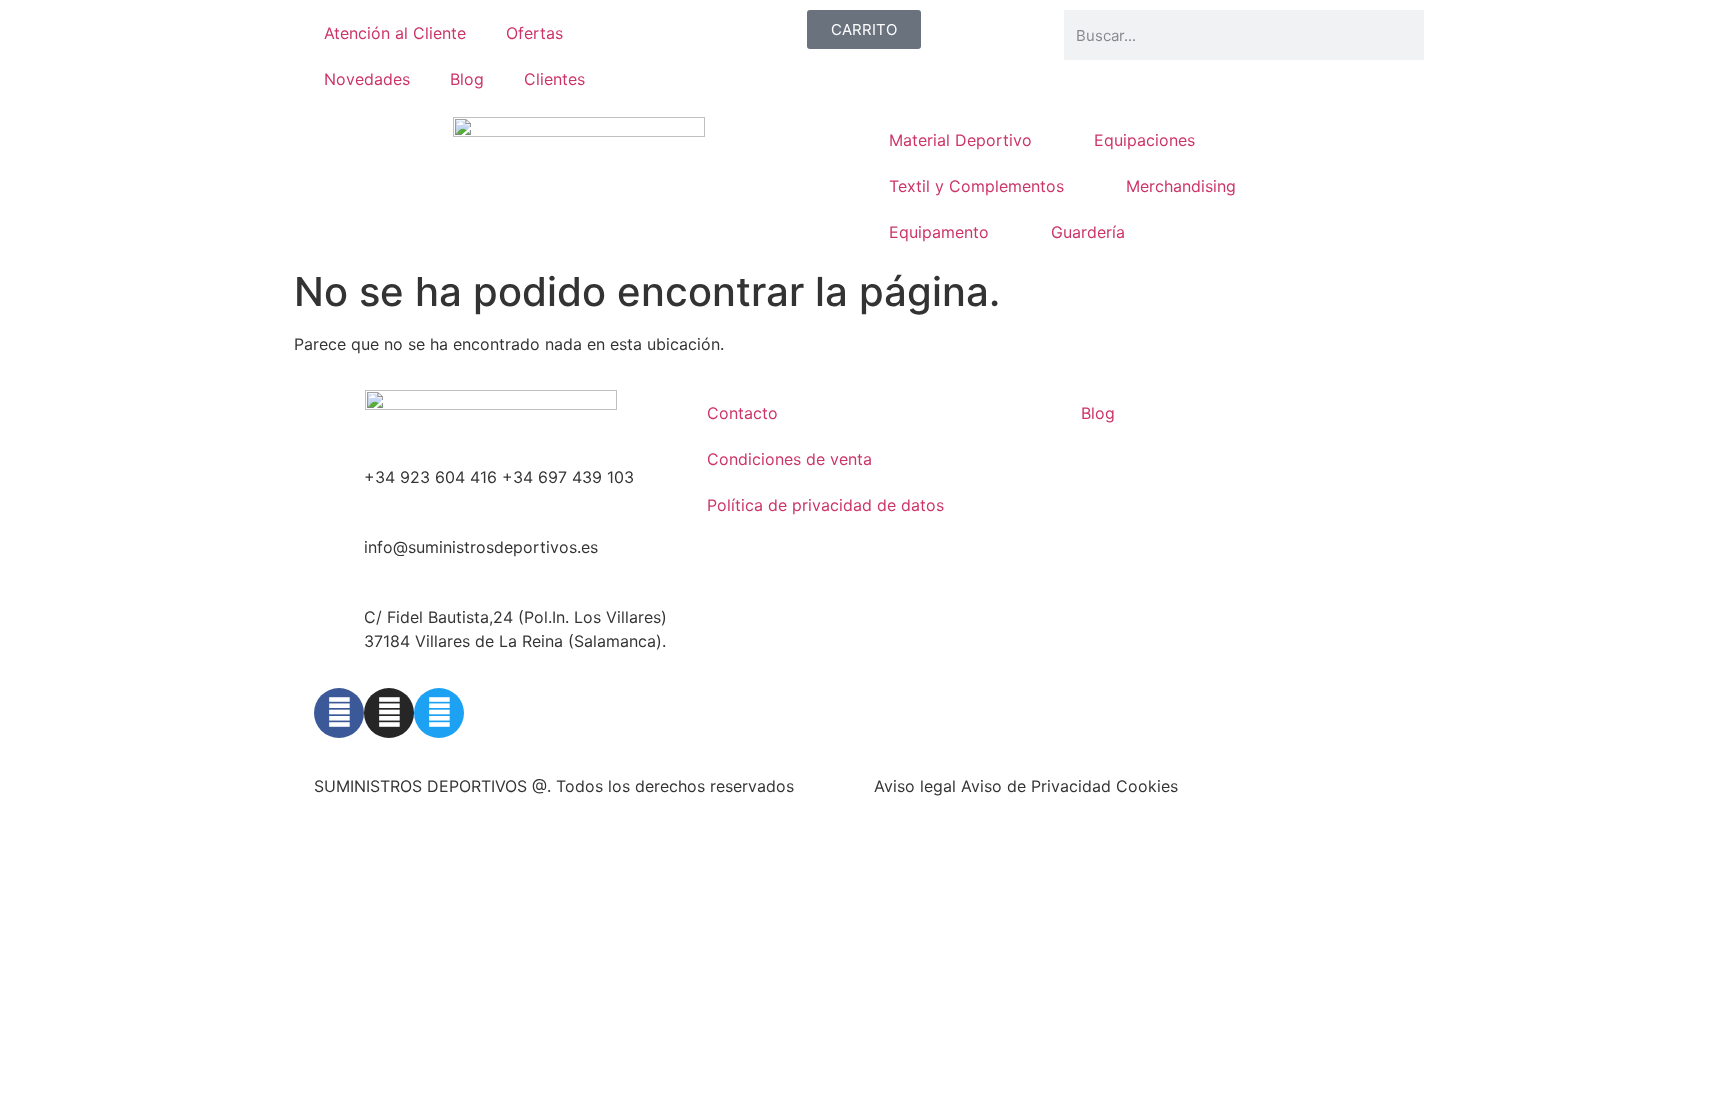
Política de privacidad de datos (825, 505)
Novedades (367, 79)
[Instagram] (389, 713)
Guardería (1088, 232)
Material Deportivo (960, 140)
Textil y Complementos (976, 186)
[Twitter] (439, 713)
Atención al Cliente (395, 33)
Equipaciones (1144, 140)
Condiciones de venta (789, 459)
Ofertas (534, 33)
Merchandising (1181, 186)
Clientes (554, 79)
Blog (467, 79)
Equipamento (939, 232)
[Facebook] (339, 713)
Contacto (742, 413)
